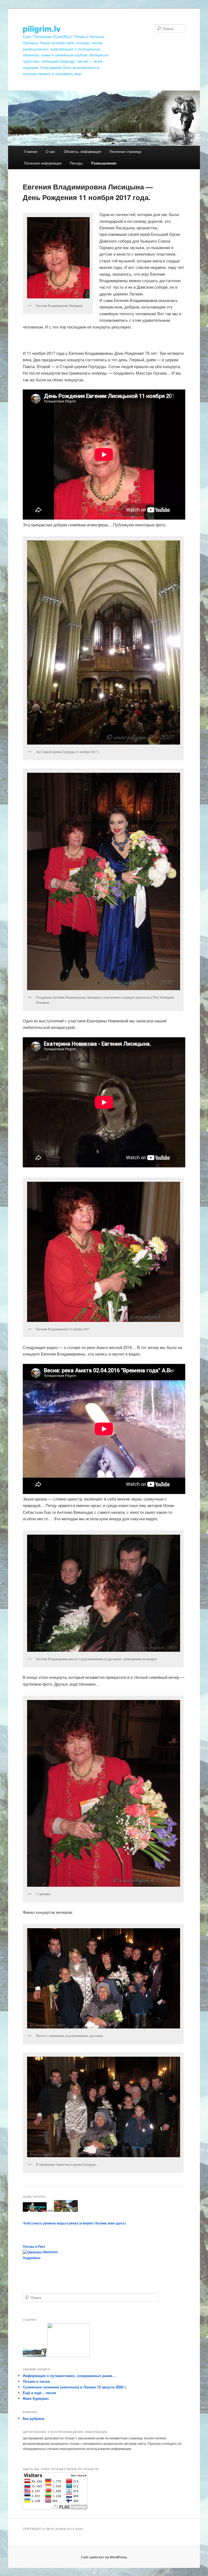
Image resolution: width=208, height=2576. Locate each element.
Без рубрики (34, 2418)
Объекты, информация (82, 151)
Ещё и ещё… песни (39, 2393)
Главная (31, 151)
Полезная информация (43, 163)
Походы (76, 163)
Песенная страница (125, 151)
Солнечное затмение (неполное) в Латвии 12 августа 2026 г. (75, 2387)
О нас (51, 151)
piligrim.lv (42, 28)
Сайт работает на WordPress (104, 2557)
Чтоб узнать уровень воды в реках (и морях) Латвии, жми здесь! (74, 2223)
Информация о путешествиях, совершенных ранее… (69, 2376)
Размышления (104, 163)
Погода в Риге (34, 2246)
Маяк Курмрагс (36, 2398)
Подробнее (32, 2258)
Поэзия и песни (36, 2381)
